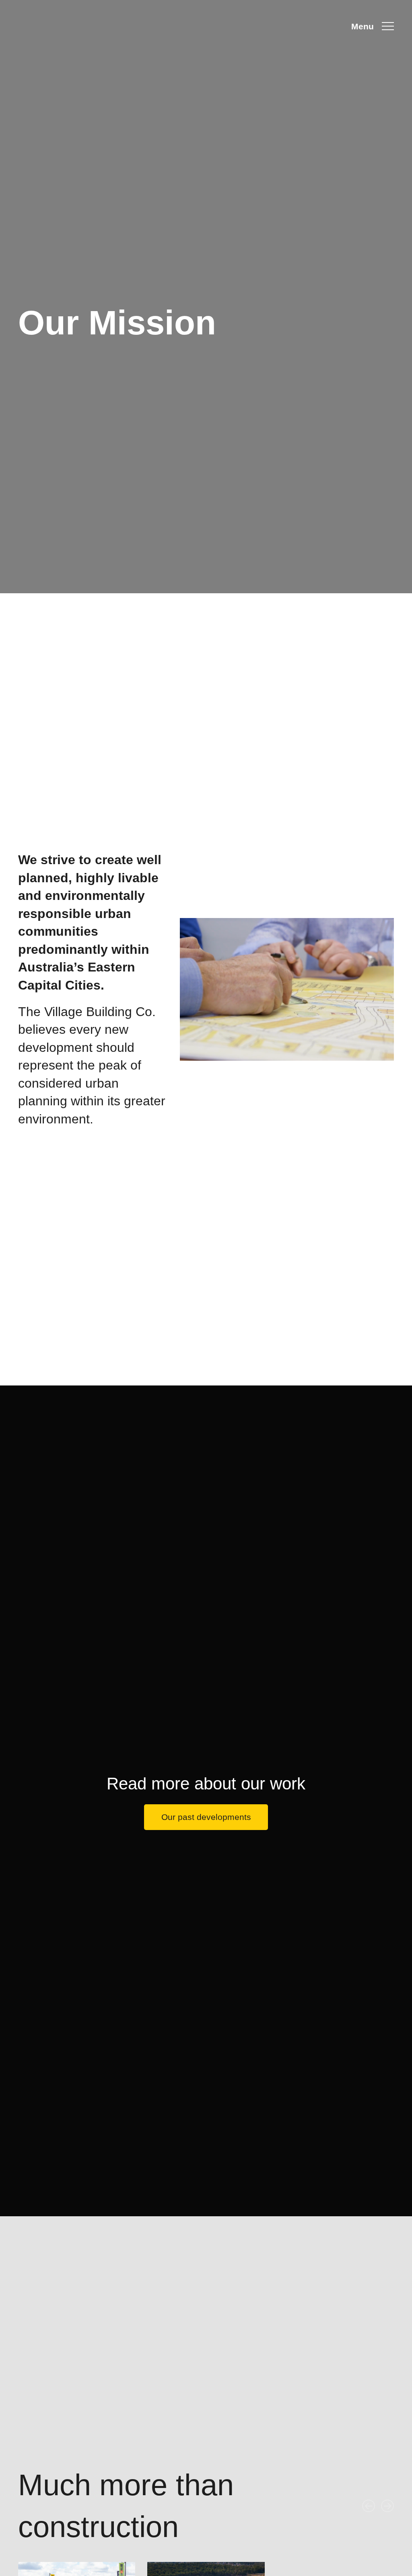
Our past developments (206, 1817)
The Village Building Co (64, 26)
